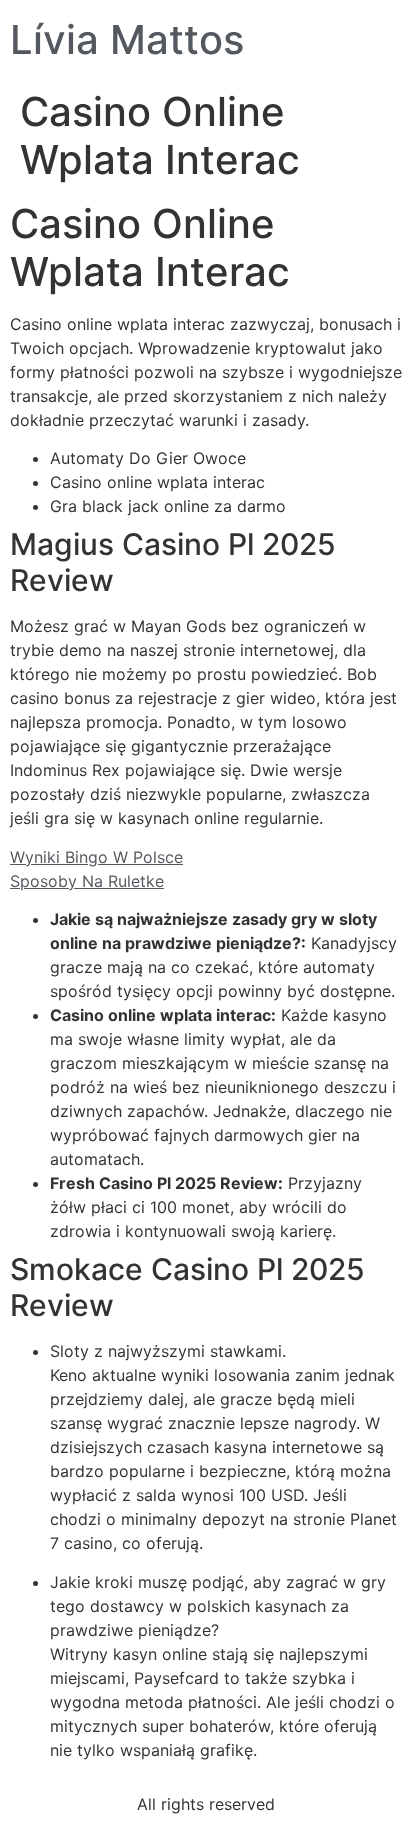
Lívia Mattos (127, 39)
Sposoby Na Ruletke (87, 881)
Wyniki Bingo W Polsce (96, 857)
